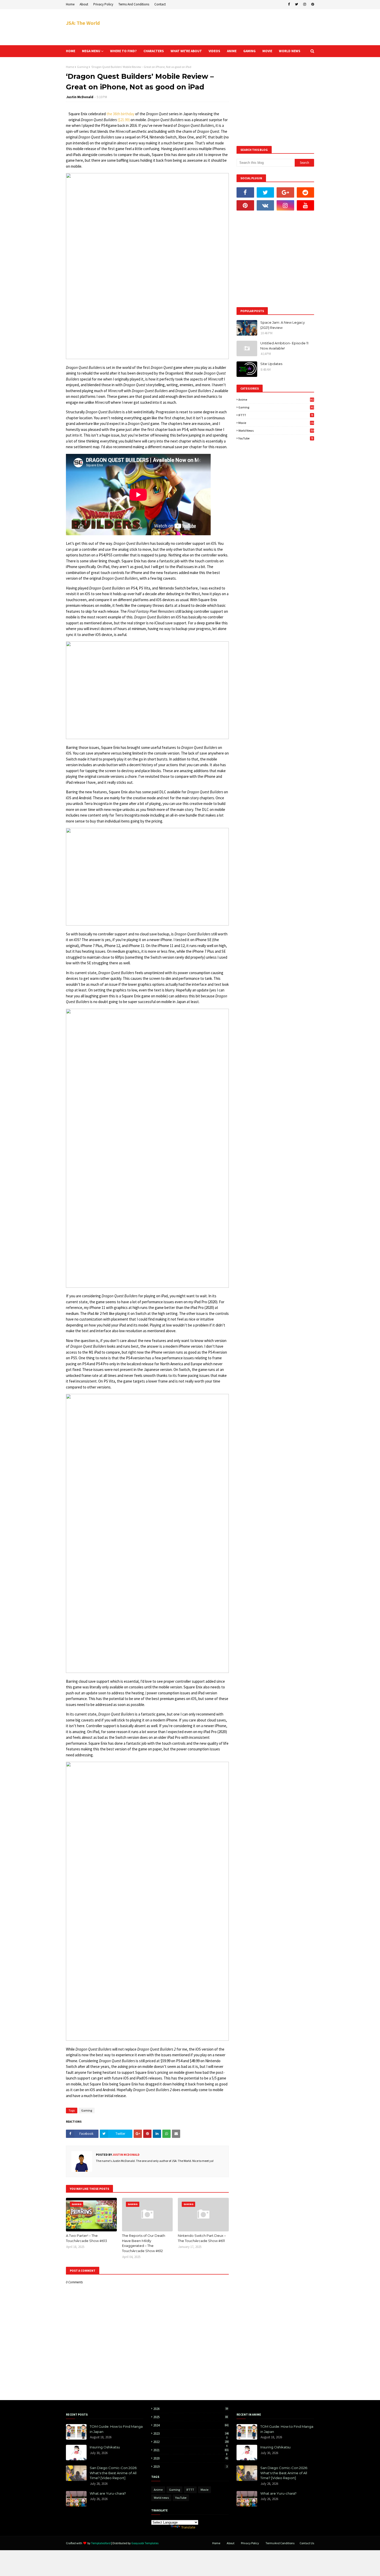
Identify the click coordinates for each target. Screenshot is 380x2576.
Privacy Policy (103, 4)
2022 (191, 2442)
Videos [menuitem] (214, 51)
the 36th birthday (120, 114)
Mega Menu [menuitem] (91, 51)
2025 (191, 2417)
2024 (191, 2425)
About (84, 4)
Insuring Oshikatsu (105, 2447)
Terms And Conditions (134, 4)
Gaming (82, 67)
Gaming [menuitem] (249, 51)
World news (276, 430)
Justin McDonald (80, 97)
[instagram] (305, 4)
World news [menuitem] (290, 51)
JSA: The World (83, 23)
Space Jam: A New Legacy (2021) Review (283, 325)
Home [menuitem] (71, 51)
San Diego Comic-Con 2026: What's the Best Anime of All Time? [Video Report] (113, 2473)
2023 (191, 2434)
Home (70, 4)
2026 (191, 2409)
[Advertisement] (220, 27)
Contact (160, 4)
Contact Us (307, 2543)
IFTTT (276, 415)
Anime (276, 399)
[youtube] (306, 205)
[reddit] (306, 192)
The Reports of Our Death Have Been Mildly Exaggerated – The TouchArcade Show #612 (144, 2243)
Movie (276, 423)
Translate (188, 2527)
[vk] (265, 205)
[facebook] (289, 4)
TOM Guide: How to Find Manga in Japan (116, 2429)
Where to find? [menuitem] (123, 51)
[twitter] (297, 4)
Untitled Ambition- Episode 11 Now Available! (284, 346)
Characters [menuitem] (154, 51)
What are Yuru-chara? (108, 2493)
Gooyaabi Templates (145, 2543)
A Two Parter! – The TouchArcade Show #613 (86, 2238)
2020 (191, 2458)
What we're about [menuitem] (186, 51)
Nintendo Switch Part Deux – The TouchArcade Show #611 (202, 2238)
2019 (190, 2467)
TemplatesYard (101, 2543)
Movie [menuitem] (267, 51)
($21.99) (124, 120)
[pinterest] (312, 4)
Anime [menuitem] (232, 51)
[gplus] (285, 192)
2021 (191, 2450)
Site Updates (271, 364)
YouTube (276, 438)
